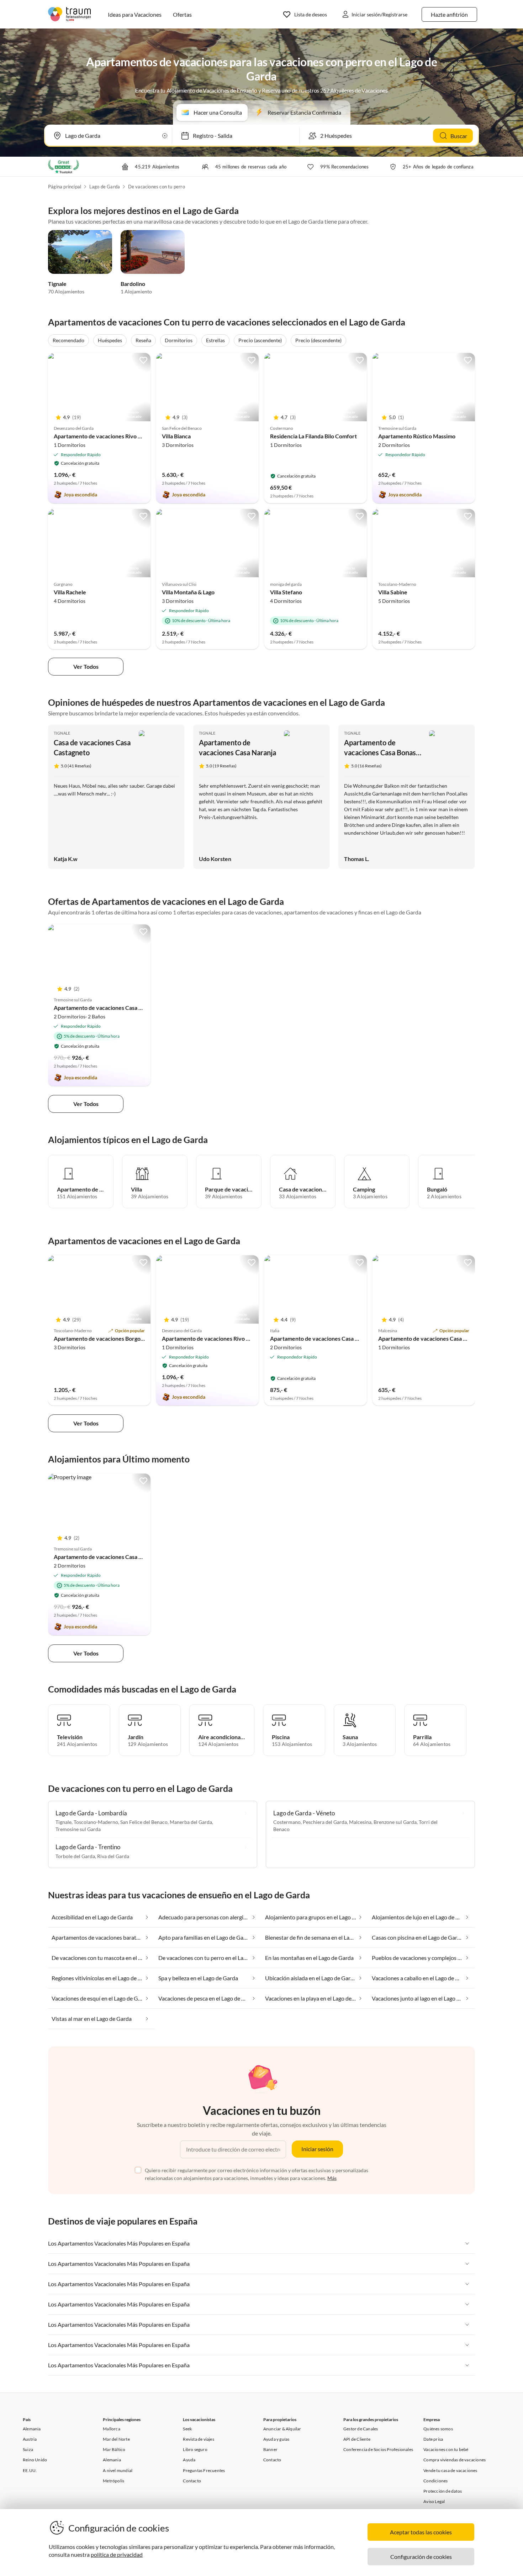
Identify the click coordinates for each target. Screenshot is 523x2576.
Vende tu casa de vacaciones (450, 2470)
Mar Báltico (114, 2449)
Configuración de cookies (421, 2557)
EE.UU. (30, 2470)
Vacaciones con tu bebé (446, 2449)
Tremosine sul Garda (78, 1829)
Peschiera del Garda (325, 1822)
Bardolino (133, 284)
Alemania (32, 2429)
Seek (187, 2429)
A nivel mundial (118, 2470)
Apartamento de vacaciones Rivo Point (102, 436)
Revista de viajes (198, 2439)
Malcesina (360, 1822)
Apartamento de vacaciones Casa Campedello (327, 1338)
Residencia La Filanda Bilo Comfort (313, 436)
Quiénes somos (438, 2429)
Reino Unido (35, 2460)
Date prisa (433, 2439)
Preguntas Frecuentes (204, 2470)
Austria (30, 2439)
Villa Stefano (286, 592)
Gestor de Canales (361, 2429)
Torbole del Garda (75, 1856)
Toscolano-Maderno (96, 1822)
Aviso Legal (434, 2501)
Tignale (57, 284)
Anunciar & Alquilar (282, 2429)
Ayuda (189, 2460)
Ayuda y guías (276, 2439)
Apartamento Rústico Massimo (417, 436)
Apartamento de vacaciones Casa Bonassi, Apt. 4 (383, 752)
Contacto (192, 2481)
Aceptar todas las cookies (421, 2532)
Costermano (287, 1822)
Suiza (28, 2449)
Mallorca (112, 2429)
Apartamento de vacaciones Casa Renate (105, 1008)
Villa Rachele (70, 592)
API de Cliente (357, 2439)
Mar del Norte (116, 2439)
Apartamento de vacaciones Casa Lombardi (432, 1338)
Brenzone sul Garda (395, 1822)
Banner (270, 2449)
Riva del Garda (113, 1856)
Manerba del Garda (191, 1822)
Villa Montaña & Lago (188, 592)
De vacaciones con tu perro (157, 187)
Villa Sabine (393, 592)
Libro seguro (195, 2449)
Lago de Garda (105, 187)
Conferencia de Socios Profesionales (378, 2449)
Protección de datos (443, 2491)
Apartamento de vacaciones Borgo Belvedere (111, 1338)
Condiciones (435, 2481)
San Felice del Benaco (144, 1822)
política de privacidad (117, 2554)
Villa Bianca (176, 436)
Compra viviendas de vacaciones (455, 2460)
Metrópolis (113, 2481)
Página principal (65, 187)
